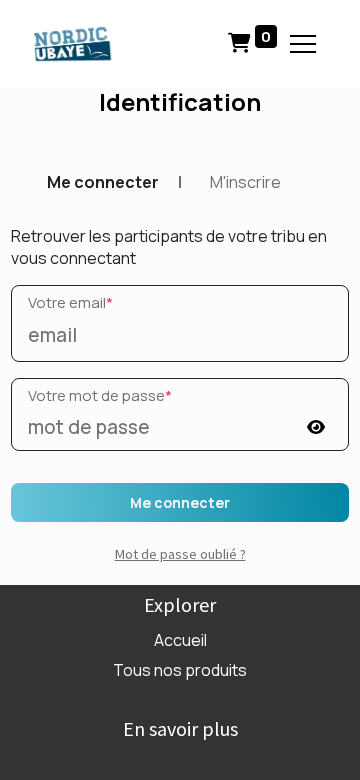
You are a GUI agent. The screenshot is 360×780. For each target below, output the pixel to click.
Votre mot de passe (100, 395)
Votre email (70, 302)
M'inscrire (245, 182)
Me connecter (103, 182)
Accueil (180, 640)
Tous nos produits (180, 670)
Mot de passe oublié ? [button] (180, 554)
